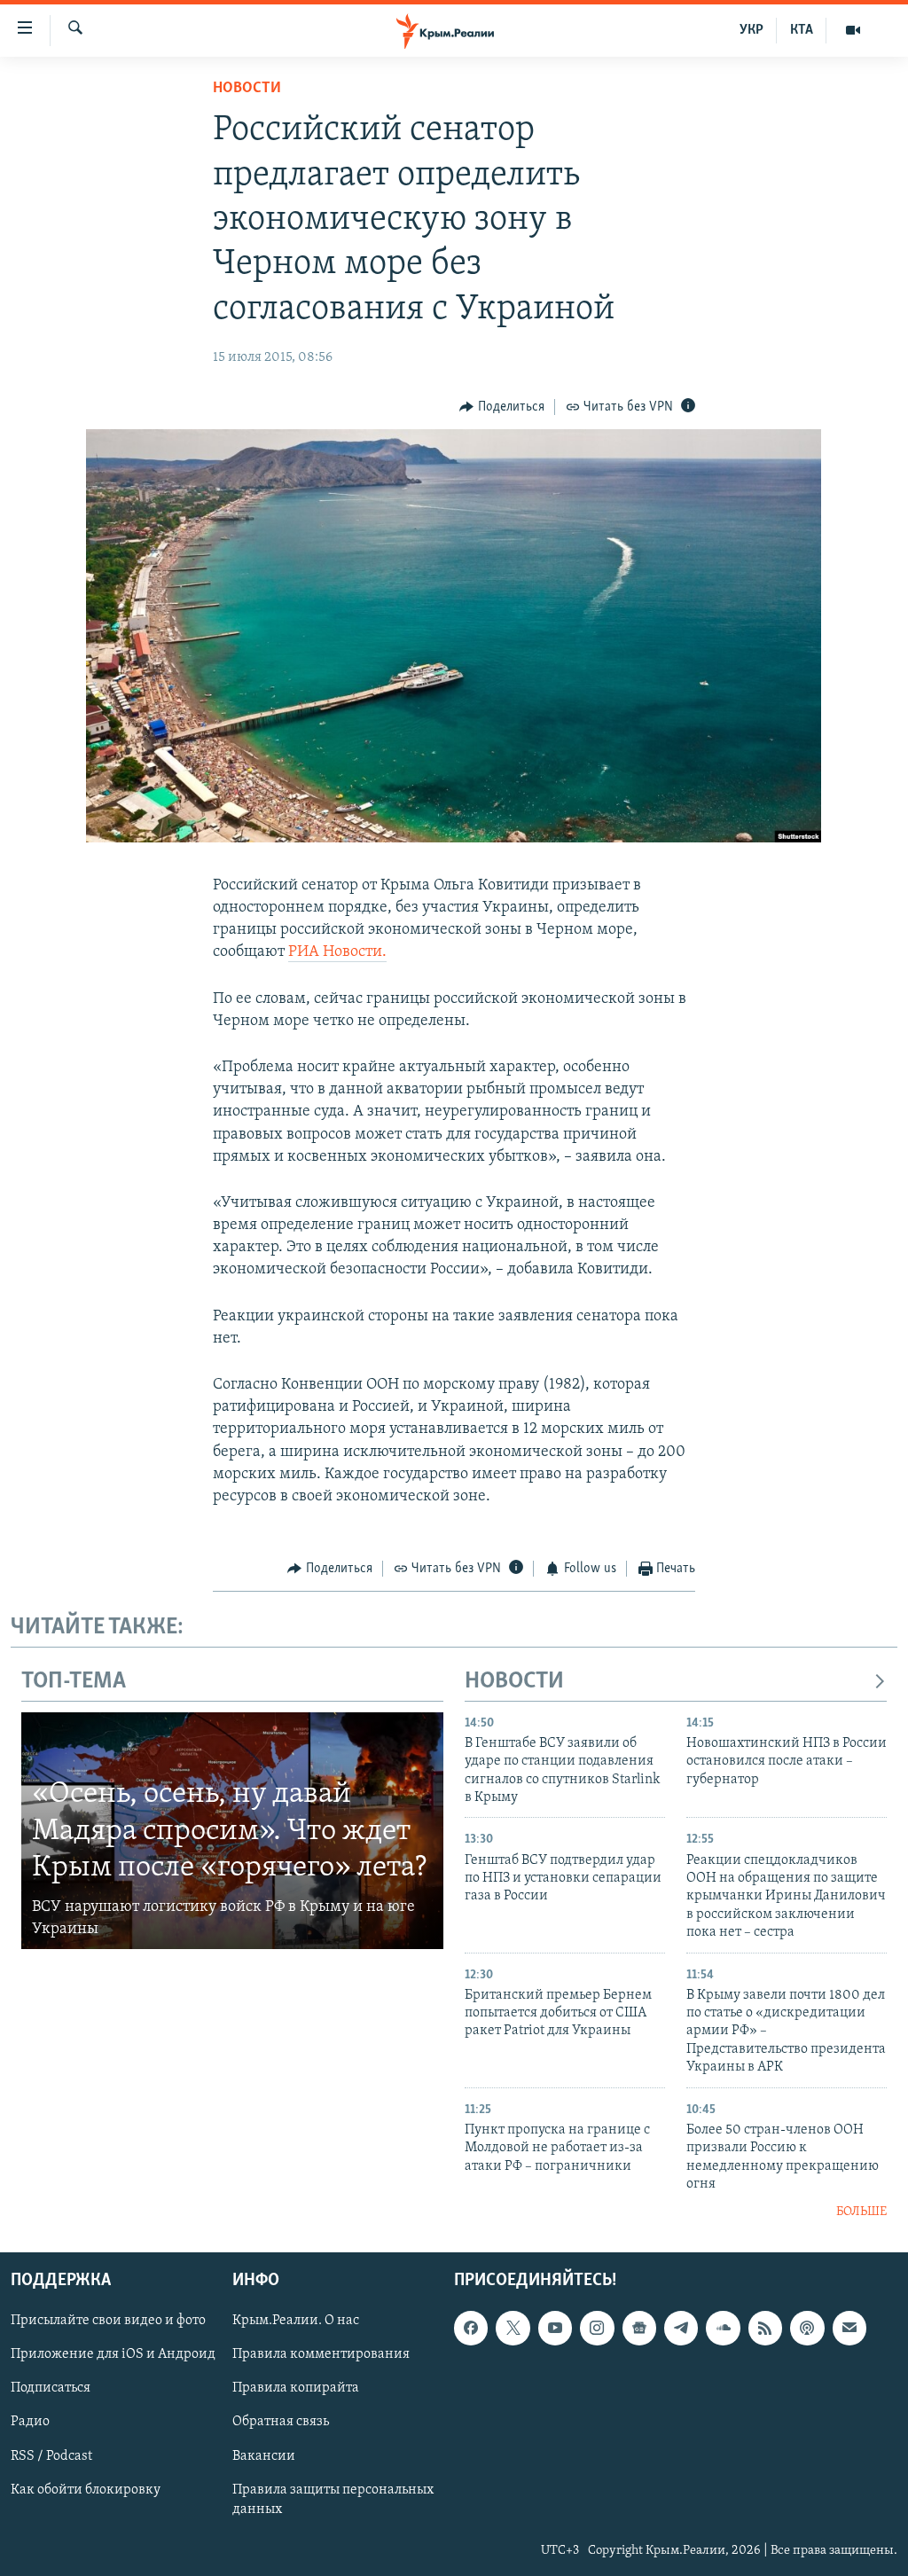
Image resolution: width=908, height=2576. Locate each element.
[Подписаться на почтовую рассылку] (849, 2328)
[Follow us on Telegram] (681, 2328)
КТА (802, 30)
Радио (30, 2422)
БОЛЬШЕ (861, 2212)
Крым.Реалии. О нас (296, 2321)
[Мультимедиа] (853, 30)
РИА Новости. (337, 952)
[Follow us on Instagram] (597, 2328)
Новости (247, 89)
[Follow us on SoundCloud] (723, 2328)
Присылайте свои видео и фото (108, 2321)
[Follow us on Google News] (639, 2328)
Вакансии (264, 2455)
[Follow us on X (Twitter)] (513, 2328)
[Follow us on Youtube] (555, 2328)
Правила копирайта (296, 2388)
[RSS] (765, 2328)
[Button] (502, 407)
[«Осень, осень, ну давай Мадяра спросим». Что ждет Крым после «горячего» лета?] (232, 1831)
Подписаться (51, 2388)
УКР (751, 30)
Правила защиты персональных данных (333, 2499)
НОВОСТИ (514, 1682)
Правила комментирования (321, 2354)
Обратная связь (281, 2422)
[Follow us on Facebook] (471, 2328)
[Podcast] (807, 2328)
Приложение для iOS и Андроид (113, 2354)
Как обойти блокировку (86, 2489)
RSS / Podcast (51, 2455)
